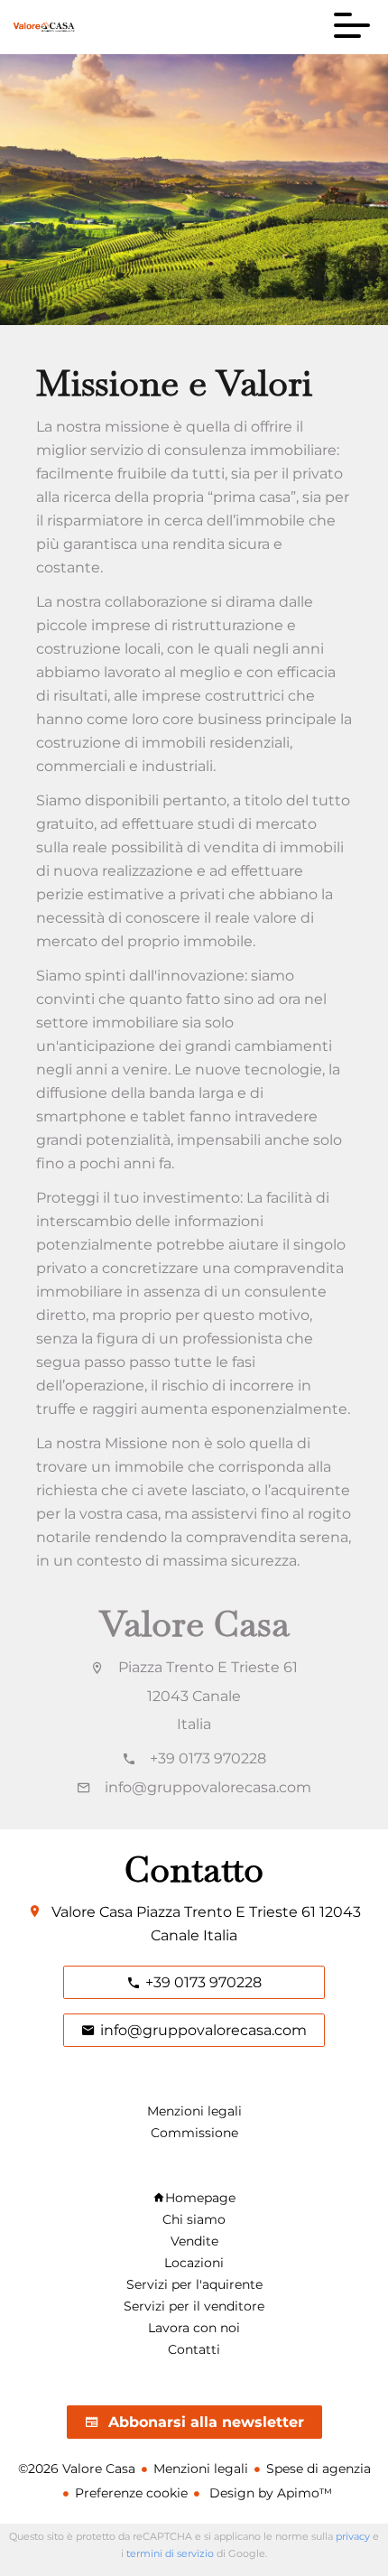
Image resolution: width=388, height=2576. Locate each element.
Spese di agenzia (319, 2469)
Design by (269, 2493)
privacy (353, 2536)
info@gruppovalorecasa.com (208, 1787)
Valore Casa (194, 1623)
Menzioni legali (201, 2469)
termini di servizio (170, 2553)
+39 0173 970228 (208, 1758)
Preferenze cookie (131, 2493)
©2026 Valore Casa (77, 2469)
